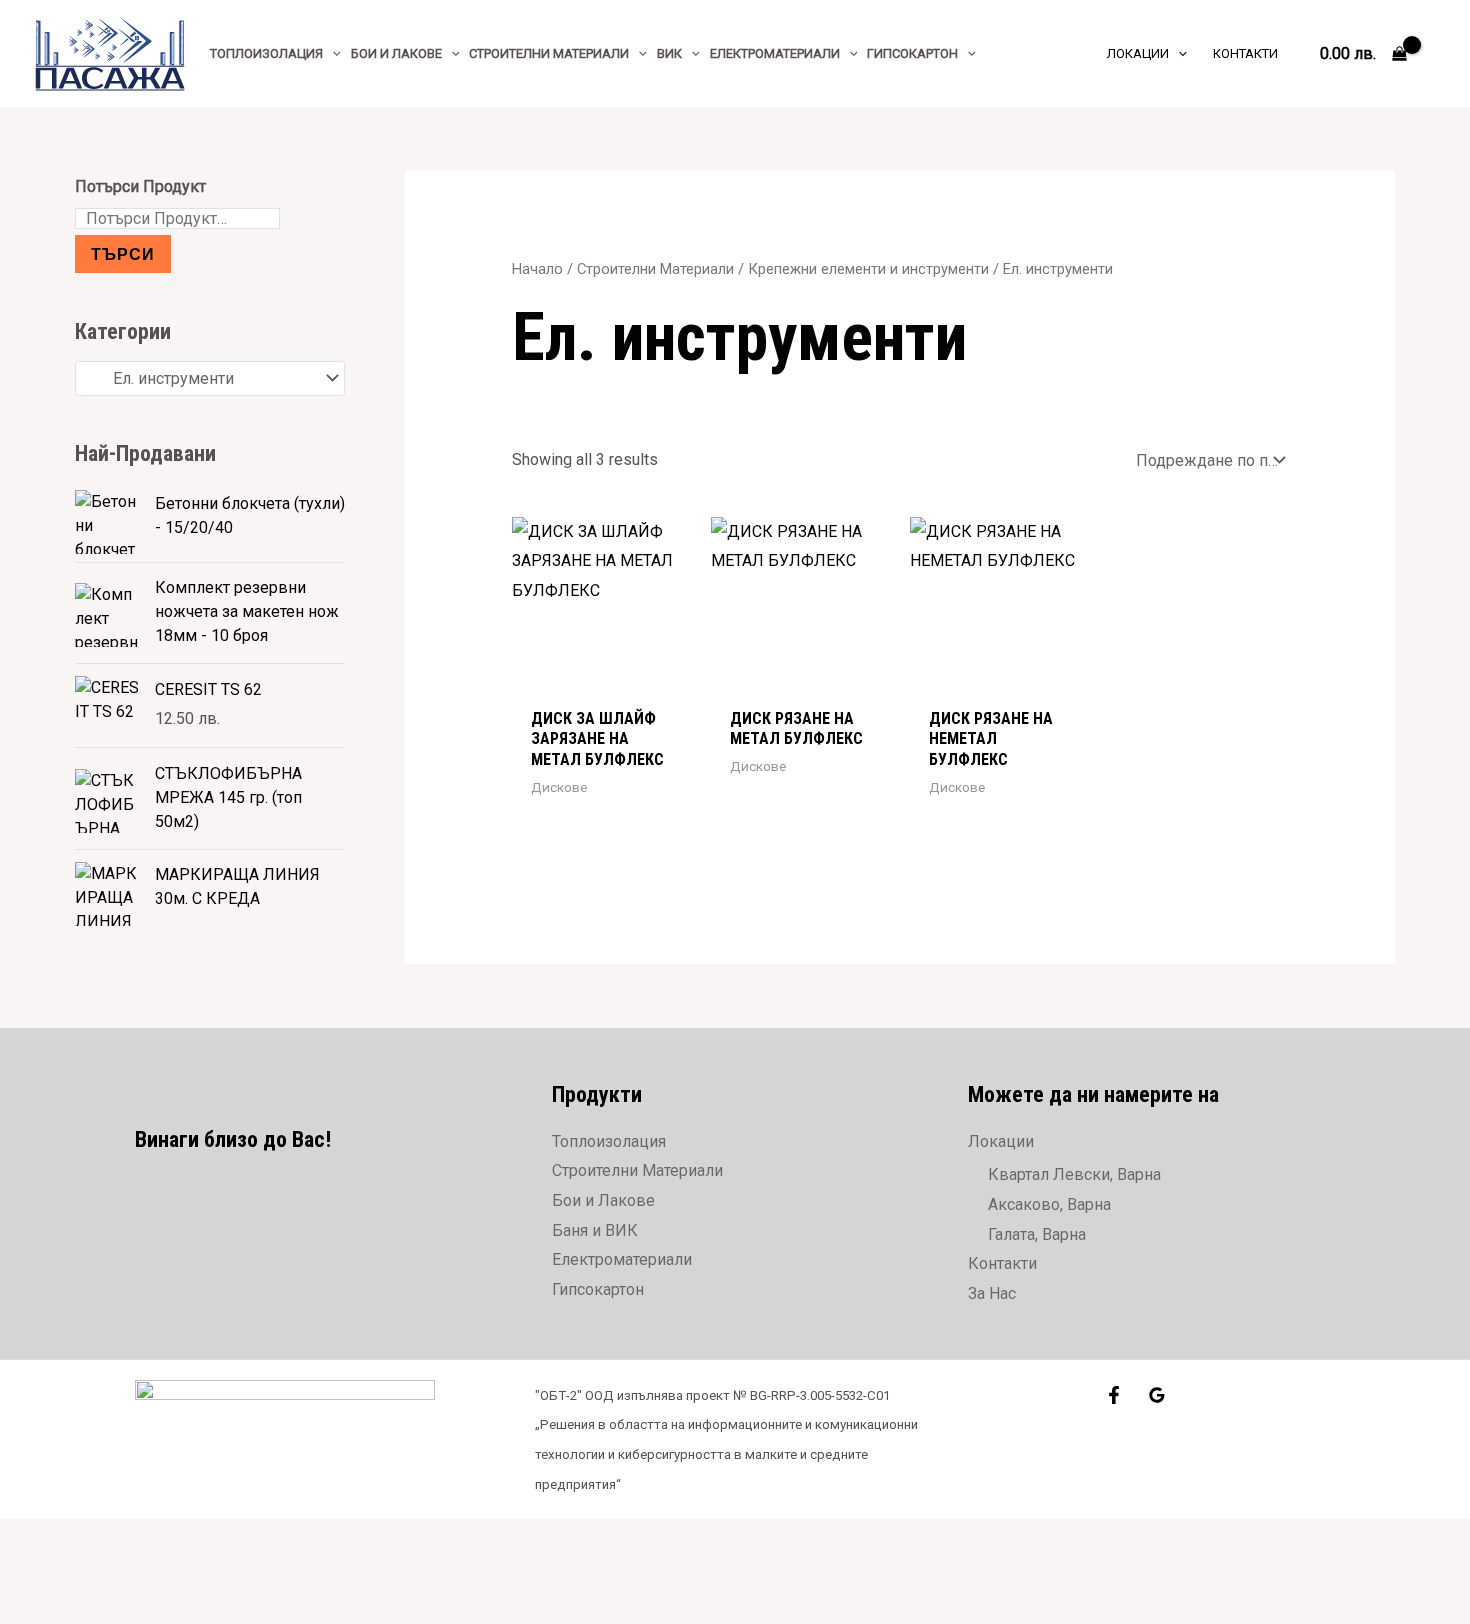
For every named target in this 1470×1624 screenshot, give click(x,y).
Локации (1001, 1141)
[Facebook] (1114, 1395)
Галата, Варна (1037, 1234)
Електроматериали (622, 1259)
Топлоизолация (609, 1141)
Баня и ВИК (595, 1230)
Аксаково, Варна (1049, 1204)
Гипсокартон (598, 1289)
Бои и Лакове (603, 1200)
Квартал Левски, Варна (1074, 1174)
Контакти (1002, 1263)
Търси (123, 253)
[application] (332, 53)
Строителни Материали (655, 269)
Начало (537, 269)
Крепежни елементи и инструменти (868, 269)
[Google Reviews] (1157, 1395)
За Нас (992, 1293)
